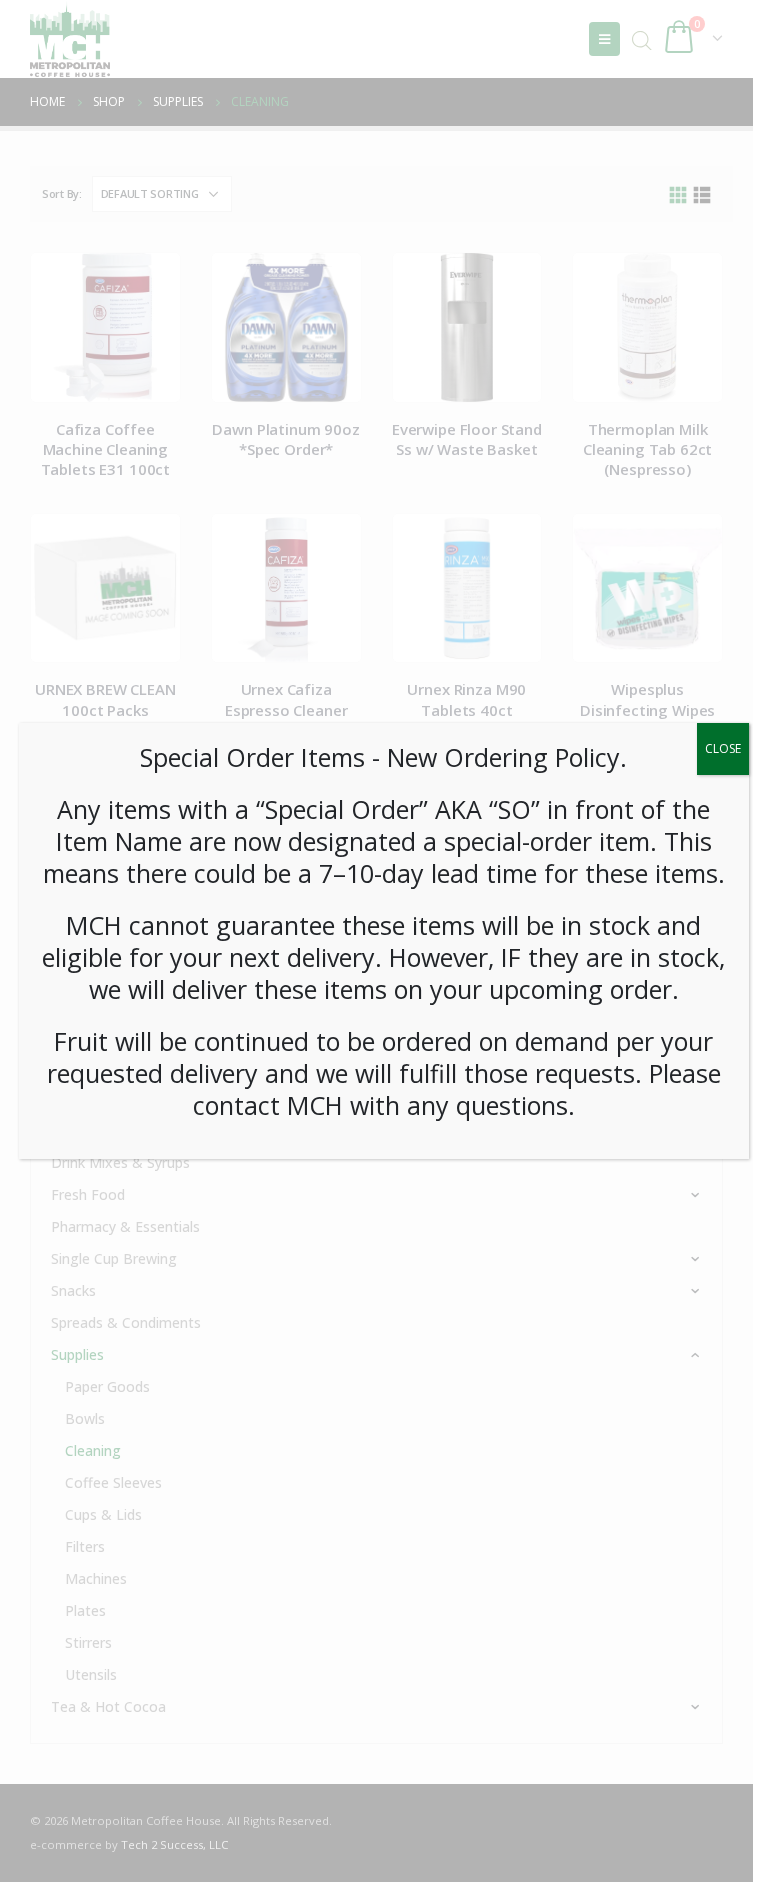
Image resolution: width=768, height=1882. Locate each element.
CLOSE (723, 748)
